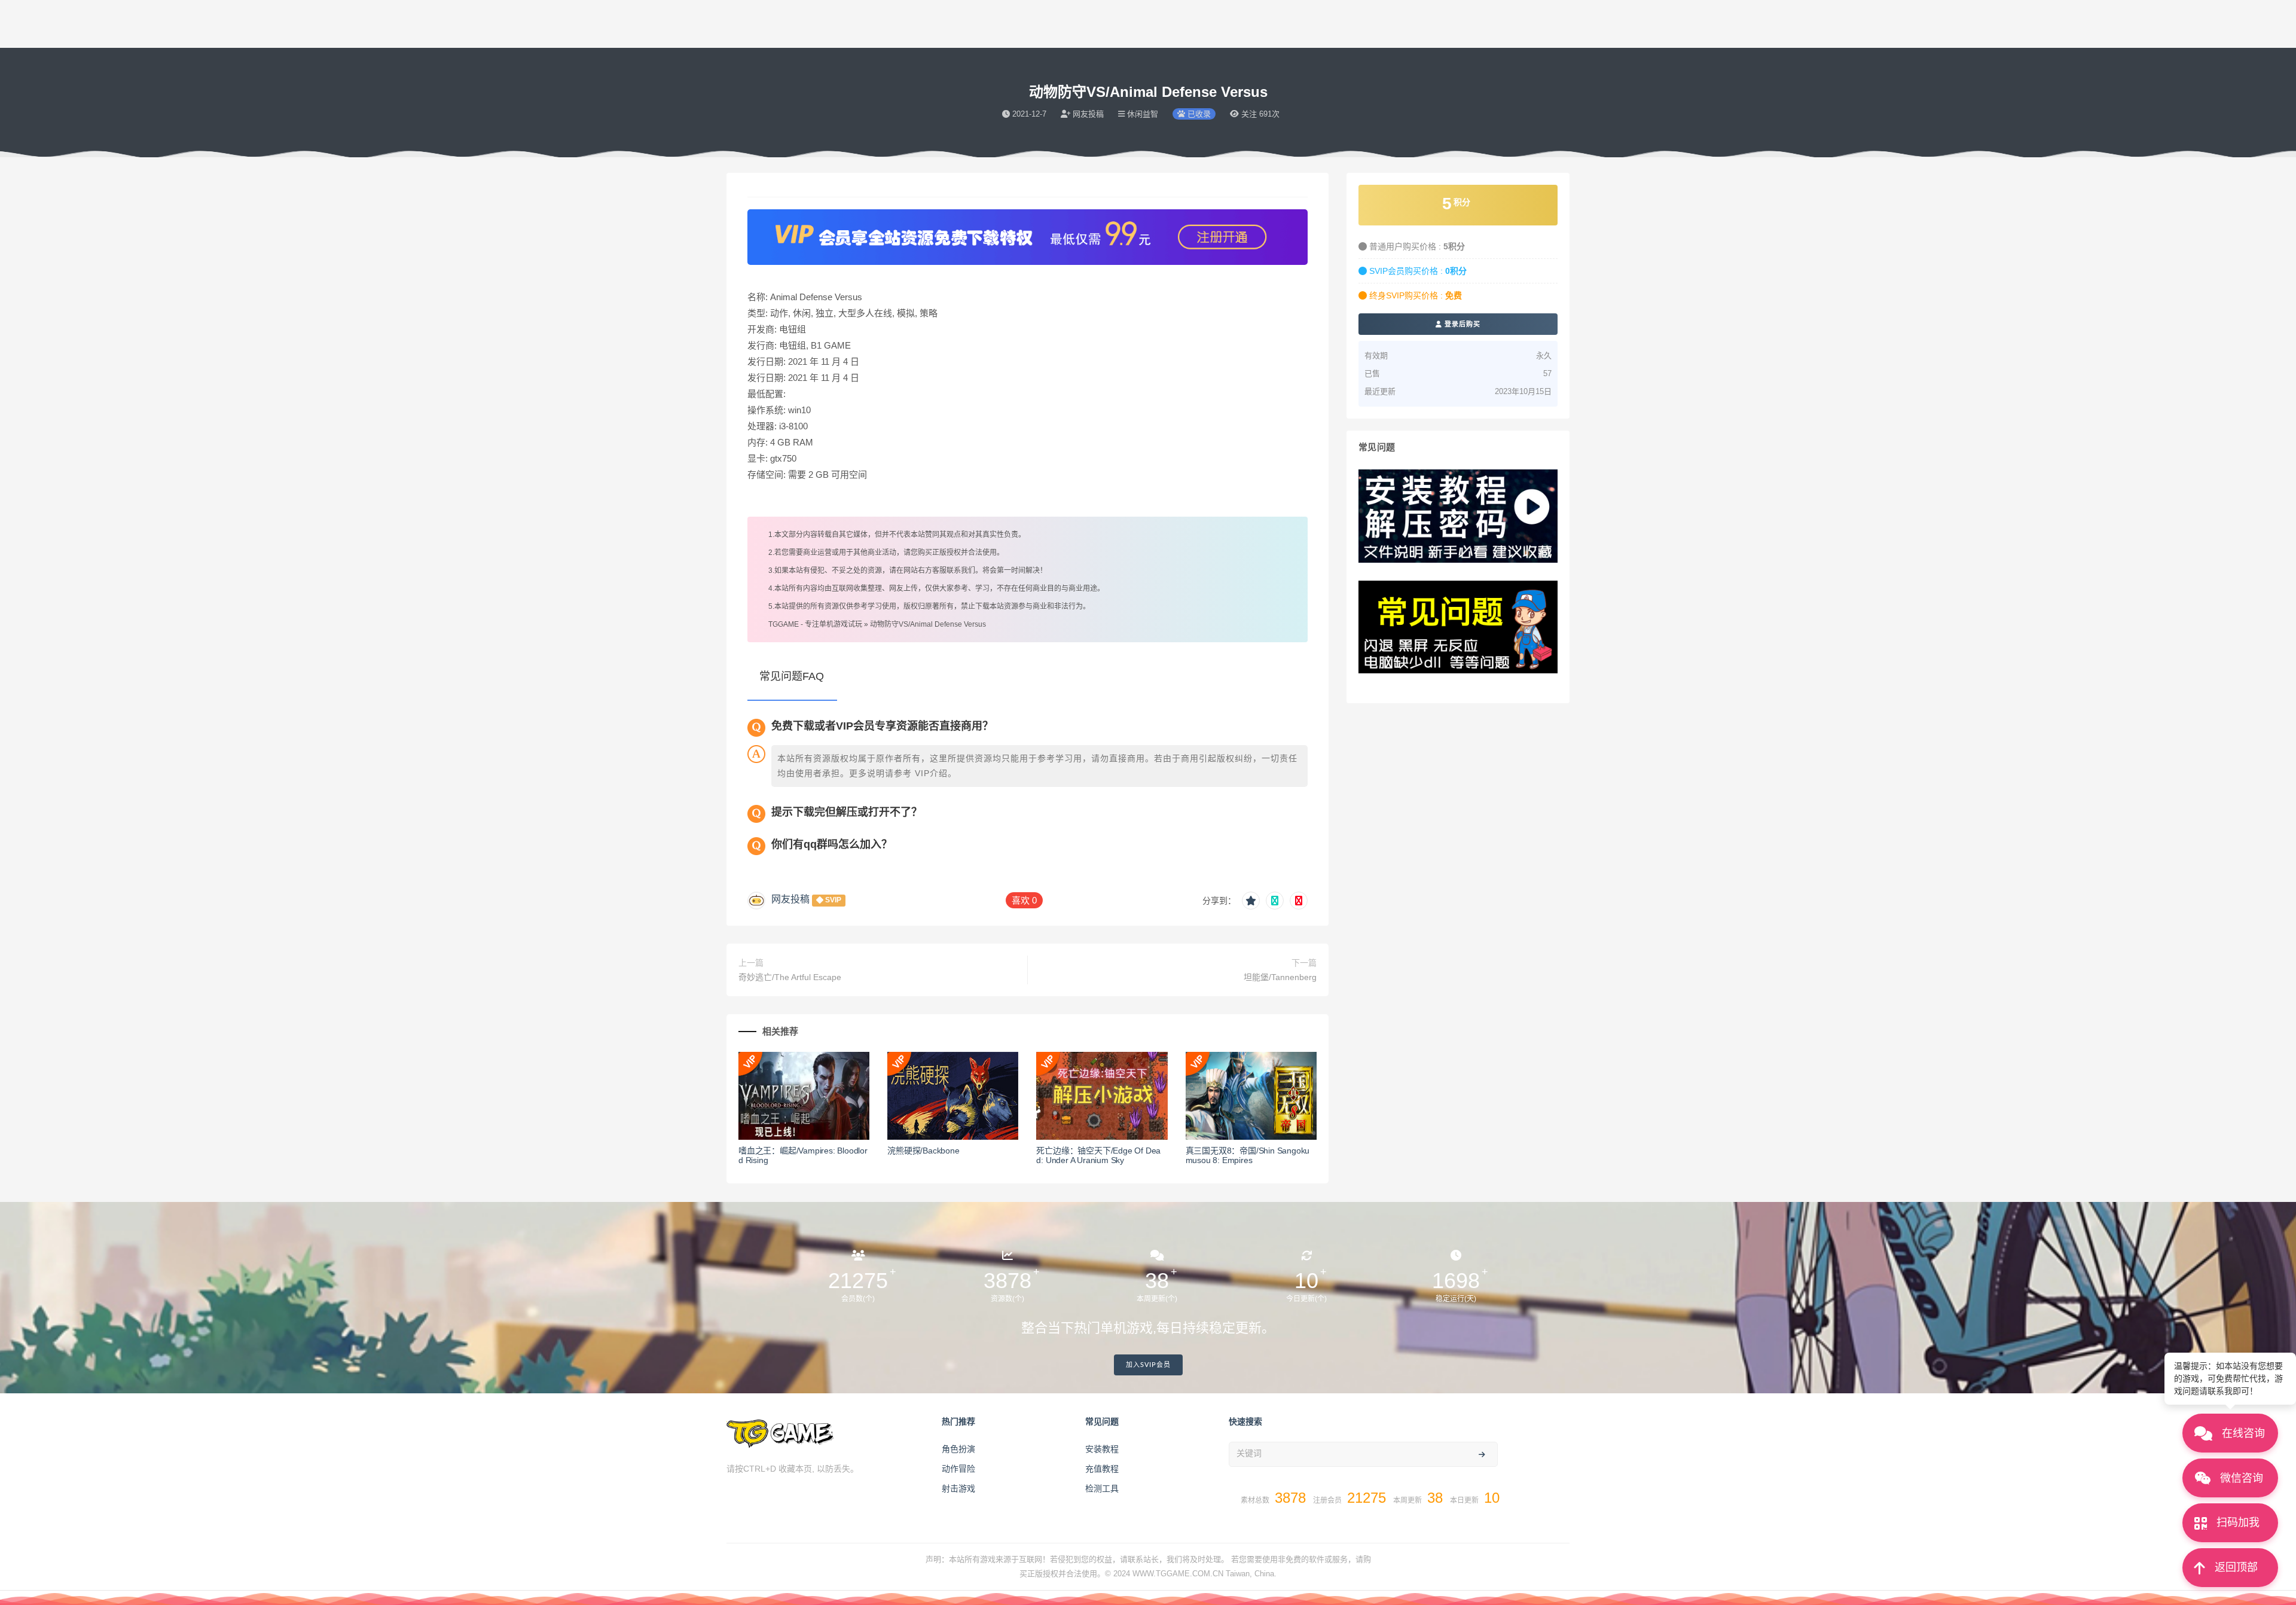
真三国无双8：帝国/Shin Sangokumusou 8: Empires (1248, 1156)
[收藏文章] (1251, 901)
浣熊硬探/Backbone (923, 1151)
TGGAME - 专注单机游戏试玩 (815, 624)
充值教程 (1102, 1469)
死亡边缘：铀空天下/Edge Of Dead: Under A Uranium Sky (1098, 1156)
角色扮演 (958, 1449)
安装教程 (1102, 1449)
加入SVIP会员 (1148, 1365)
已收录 (1198, 114)
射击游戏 (958, 1488)
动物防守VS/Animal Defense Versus (928, 624)
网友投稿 (790, 899)
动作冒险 (958, 1469)
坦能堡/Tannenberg (1280, 977)
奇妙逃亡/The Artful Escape (790, 977)
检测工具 (1102, 1488)
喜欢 (1024, 900)
